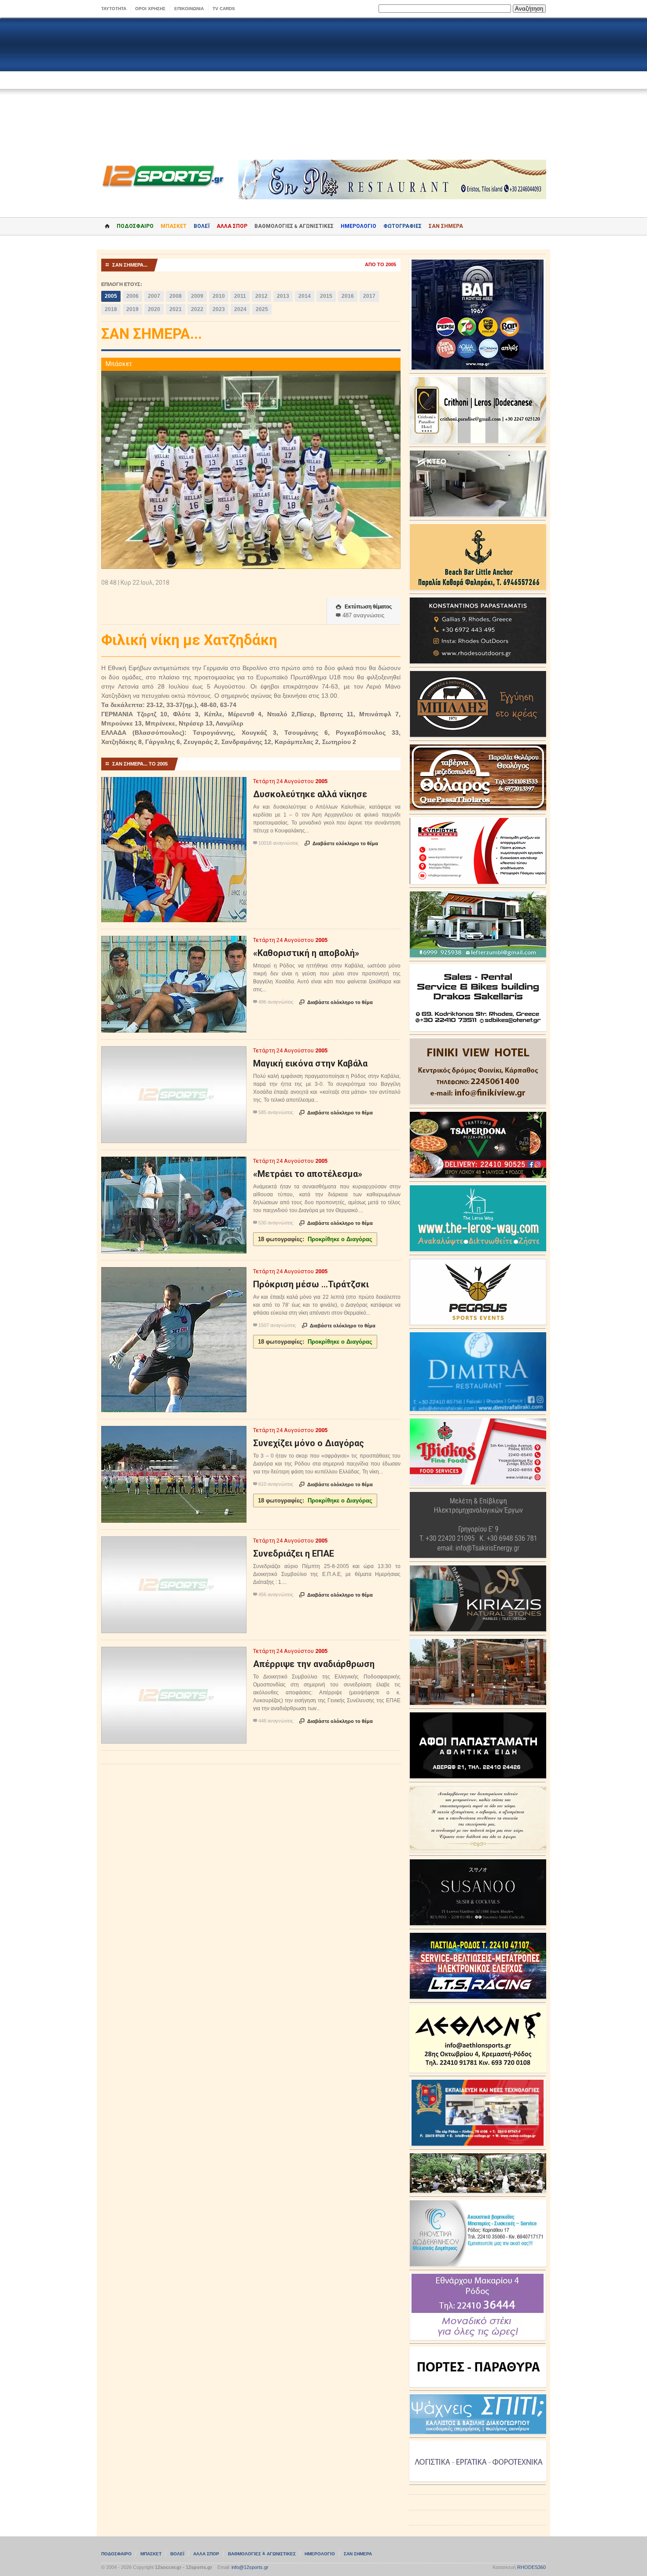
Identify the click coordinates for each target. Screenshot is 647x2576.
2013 (283, 296)
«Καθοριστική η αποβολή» (306, 953)
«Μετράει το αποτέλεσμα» (308, 1174)
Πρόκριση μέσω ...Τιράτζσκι (311, 1284)
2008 (176, 296)
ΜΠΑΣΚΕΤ (174, 226)
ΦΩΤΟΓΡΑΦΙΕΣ (403, 226)
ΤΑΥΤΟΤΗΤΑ (114, 9)
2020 (154, 309)
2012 (261, 296)
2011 (240, 296)
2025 (262, 309)
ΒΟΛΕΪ (202, 226)
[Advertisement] (323, 89)
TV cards (224, 9)
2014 (305, 296)
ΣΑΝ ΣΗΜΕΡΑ (446, 226)
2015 (326, 296)
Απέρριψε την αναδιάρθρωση (314, 1664)
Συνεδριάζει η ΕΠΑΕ (294, 1554)
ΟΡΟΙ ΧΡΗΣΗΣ (150, 9)
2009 (197, 296)
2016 (348, 296)
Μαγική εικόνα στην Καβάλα (310, 1063)
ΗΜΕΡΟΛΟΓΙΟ (358, 226)
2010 (219, 296)
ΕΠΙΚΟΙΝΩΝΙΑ (189, 9)
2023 (219, 309)
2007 (154, 296)
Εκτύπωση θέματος (364, 607)
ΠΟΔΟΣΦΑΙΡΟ (135, 226)
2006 (132, 296)
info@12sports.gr (250, 2567)
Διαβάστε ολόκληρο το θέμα (341, 843)
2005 (111, 296)
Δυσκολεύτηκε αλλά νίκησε (310, 794)
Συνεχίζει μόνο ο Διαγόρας (309, 1443)
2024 (240, 309)
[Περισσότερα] (174, 785)
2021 (176, 309)
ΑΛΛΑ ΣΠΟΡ (232, 226)
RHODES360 (531, 2567)
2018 (111, 309)
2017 (369, 296)
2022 (197, 309)
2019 (132, 309)
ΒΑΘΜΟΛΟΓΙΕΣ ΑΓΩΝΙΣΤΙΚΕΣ (262, 2554)
